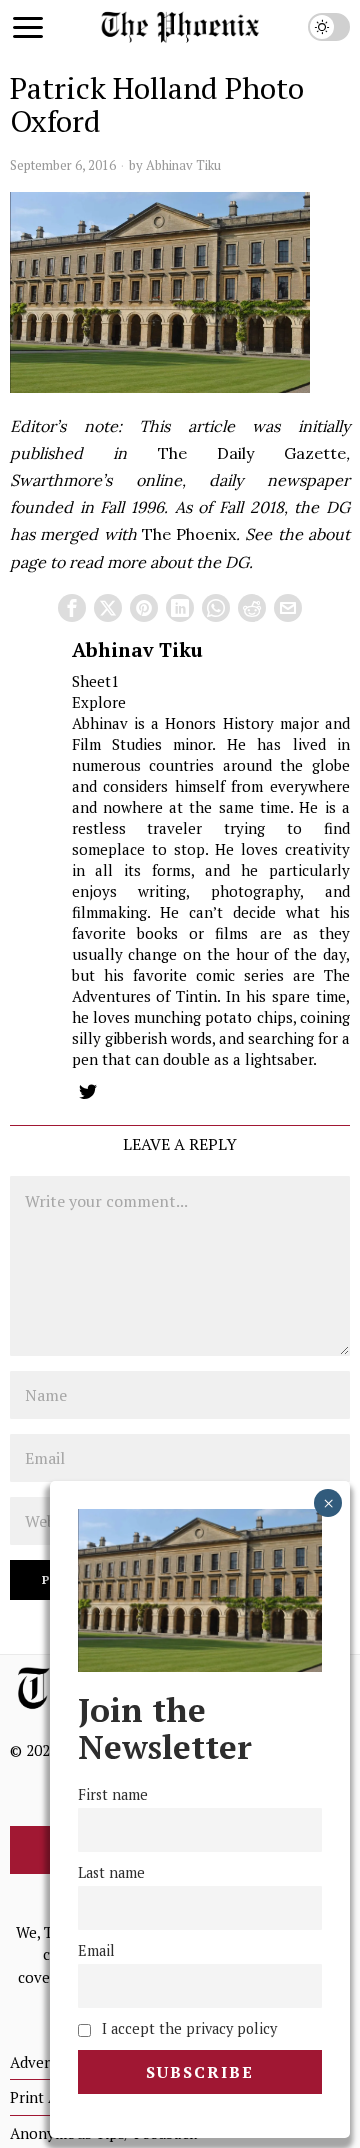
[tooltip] (72, 608)
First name (113, 1794)
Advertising (49, 2062)
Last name (111, 1872)
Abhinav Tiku (183, 165)
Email (96, 1950)
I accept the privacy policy (187, 2028)
